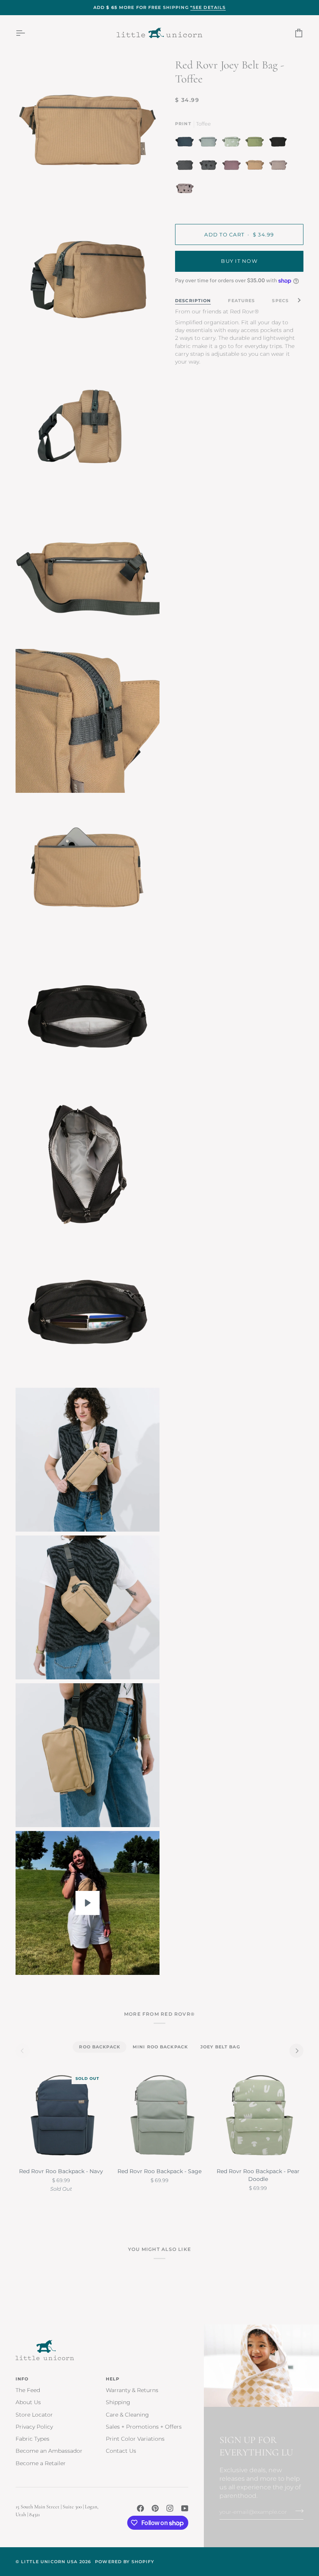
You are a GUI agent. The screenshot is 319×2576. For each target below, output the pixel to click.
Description (193, 301)
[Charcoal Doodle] (210, 167)
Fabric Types (32, 2439)
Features (241, 301)
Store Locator (34, 2415)
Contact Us (121, 2451)
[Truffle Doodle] (185, 190)
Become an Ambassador (49, 2451)
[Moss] (257, 143)
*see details (208, 7)
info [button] (22, 2379)
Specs (280, 301)
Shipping (118, 2402)
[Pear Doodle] (233, 143)
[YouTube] (185, 2508)
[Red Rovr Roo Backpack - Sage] (159, 2116)
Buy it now (239, 261)
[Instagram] (170, 2508)
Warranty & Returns (132, 2390)
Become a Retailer (41, 2463)
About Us (28, 2402)
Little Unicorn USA (49, 2562)
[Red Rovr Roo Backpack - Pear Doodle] (258, 2116)
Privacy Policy (34, 2427)
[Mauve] (233, 167)
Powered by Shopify (124, 2562)
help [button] (113, 2379)
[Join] (297, 2511)
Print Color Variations (135, 2439)
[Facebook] (140, 2508)
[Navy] (187, 143)
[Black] (280, 143)
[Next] (296, 2051)
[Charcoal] (187, 167)
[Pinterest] (155, 2508)
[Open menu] (27, 33)
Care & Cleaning (127, 2415)
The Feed (28, 2390)
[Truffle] (280, 167)
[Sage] (210, 143)
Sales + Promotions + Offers (144, 2427)
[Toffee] (257, 167)
